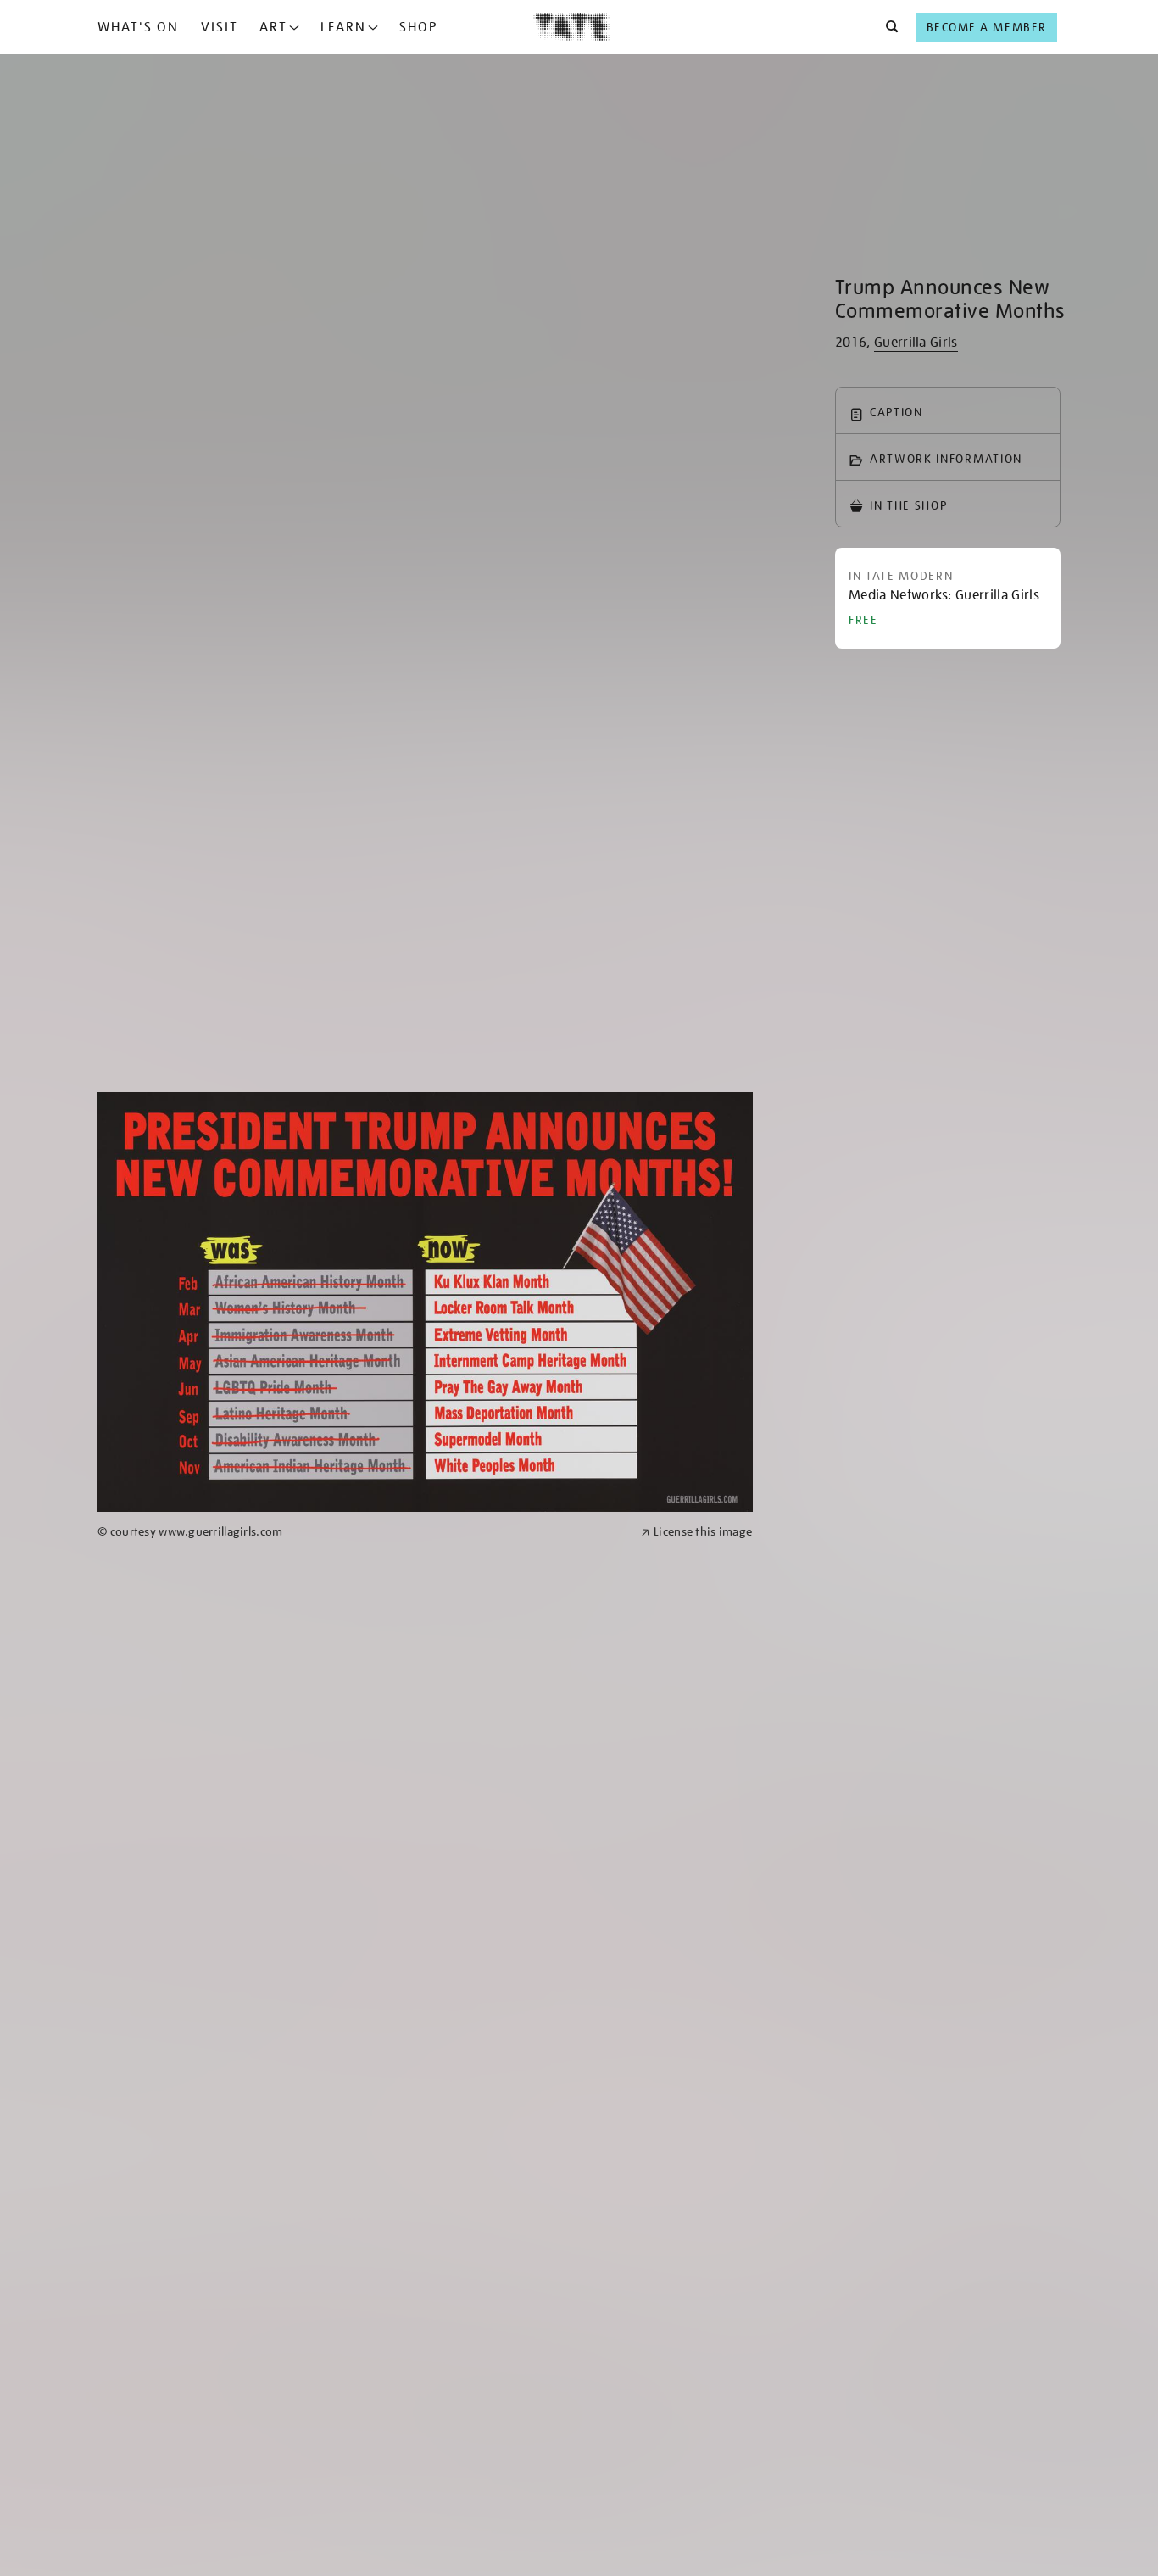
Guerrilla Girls (916, 343)
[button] (887, 27)
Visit (220, 27)
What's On (138, 27)
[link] (362, 1532)
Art (273, 27)
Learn (343, 27)
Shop (418, 27)
